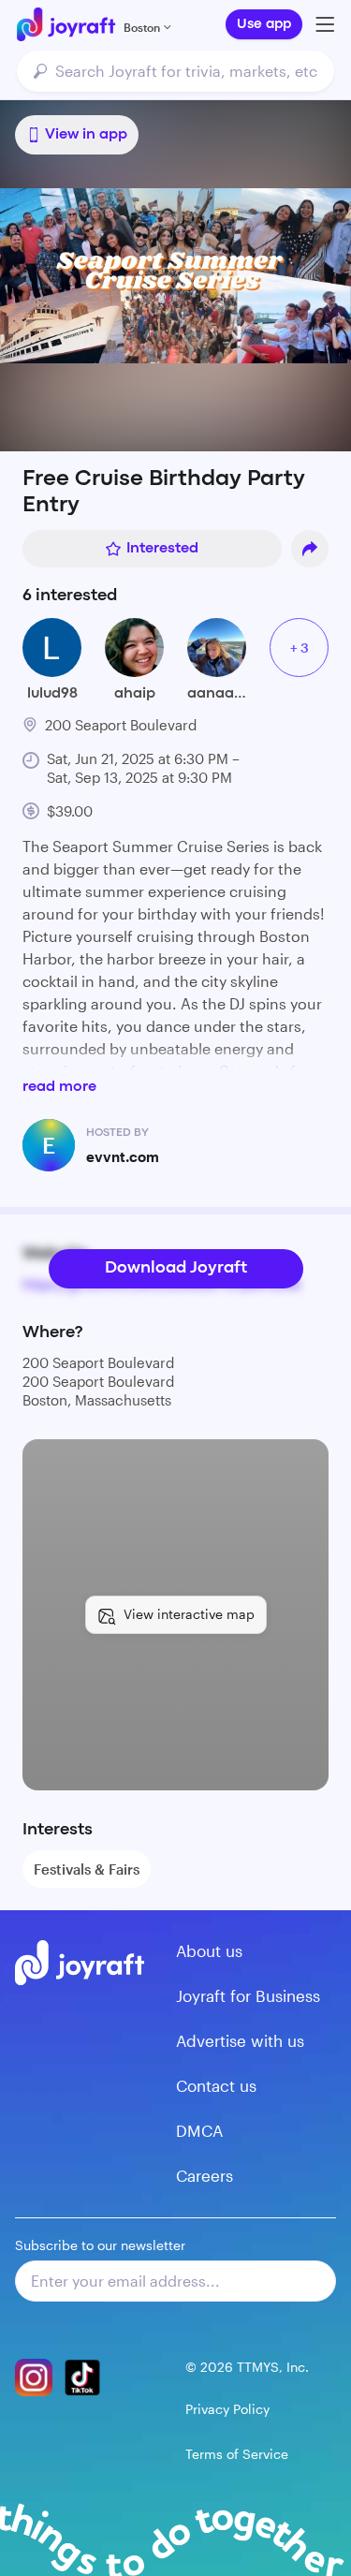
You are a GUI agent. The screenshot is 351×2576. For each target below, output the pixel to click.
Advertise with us (240, 2040)
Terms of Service (237, 2454)
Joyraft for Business (248, 1995)
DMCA (199, 2130)
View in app (86, 135)
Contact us (216, 2085)
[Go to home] (66, 24)
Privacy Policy (227, 2409)
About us (209, 1950)
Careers (205, 2175)
